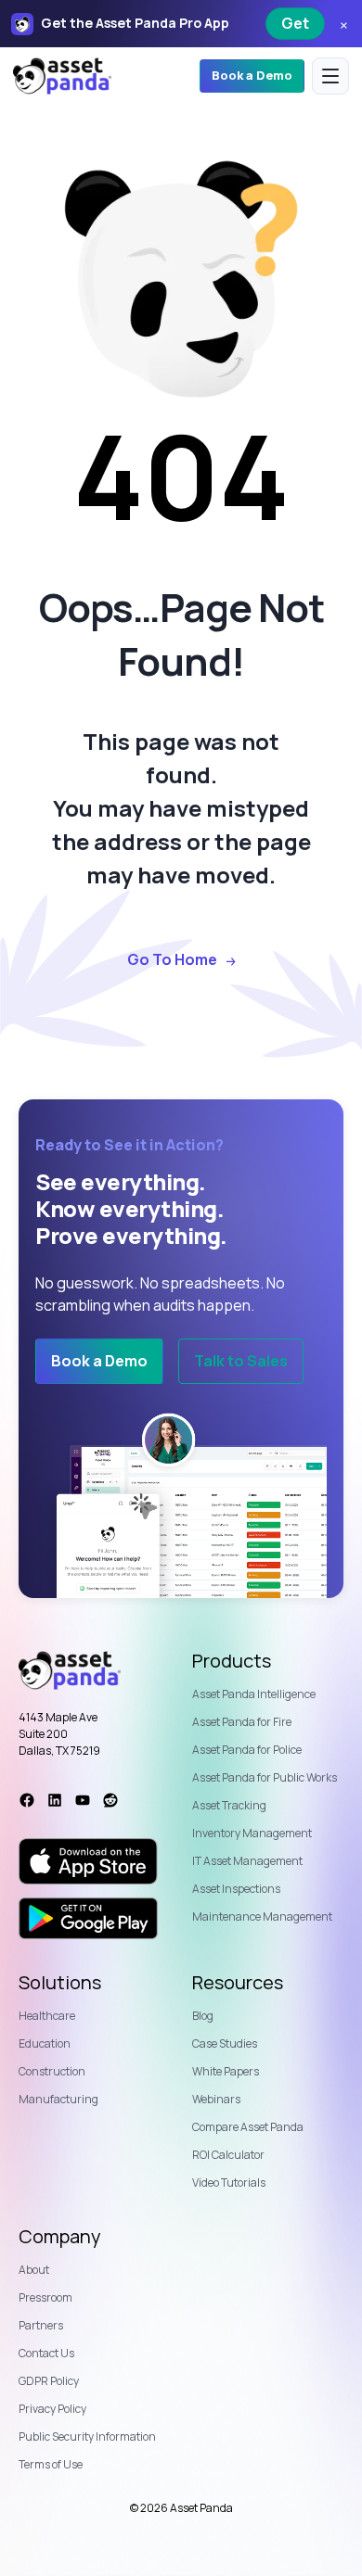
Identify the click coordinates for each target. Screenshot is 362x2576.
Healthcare (47, 2016)
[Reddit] (110, 1800)
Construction (52, 2071)
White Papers (226, 2071)
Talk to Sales (241, 1361)
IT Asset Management (247, 1861)
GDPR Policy (49, 2381)
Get (295, 23)
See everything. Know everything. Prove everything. (131, 1209)
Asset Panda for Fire (242, 1722)
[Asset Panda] (62, 76)
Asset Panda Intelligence (254, 1694)
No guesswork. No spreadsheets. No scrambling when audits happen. (160, 1294)
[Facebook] (27, 1800)
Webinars (216, 2099)
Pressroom (45, 2297)
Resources (238, 1983)
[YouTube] (83, 1800)
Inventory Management (252, 1833)
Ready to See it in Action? (129, 1145)
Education (45, 2043)
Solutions (60, 1983)
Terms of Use (51, 2464)
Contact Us (46, 2353)
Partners (41, 2325)
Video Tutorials (229, 2183)
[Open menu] (330, 76)
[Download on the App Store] (88, 1861)
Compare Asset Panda (248, 2127)
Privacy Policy (52, 2409)
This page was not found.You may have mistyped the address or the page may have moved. (181, 808)
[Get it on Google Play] (88, 1919)
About (34, 2270)
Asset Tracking (229, 1805)
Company (60, 2237)
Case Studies (225, 2043)
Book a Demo (252, 75)
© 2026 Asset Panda (181, 2508)
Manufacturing (58, 2099)
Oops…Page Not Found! (181, 634)
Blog (203, 2016)
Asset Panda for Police (247, 1750)
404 (181, 476)
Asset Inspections (236, 1889)
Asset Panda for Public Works (265, 1777)
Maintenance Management (262, 1916)
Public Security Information (87, 2436)
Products (232, 1661)
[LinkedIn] (55, 1800)
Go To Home (172, 960)
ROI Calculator (228, 2155)
